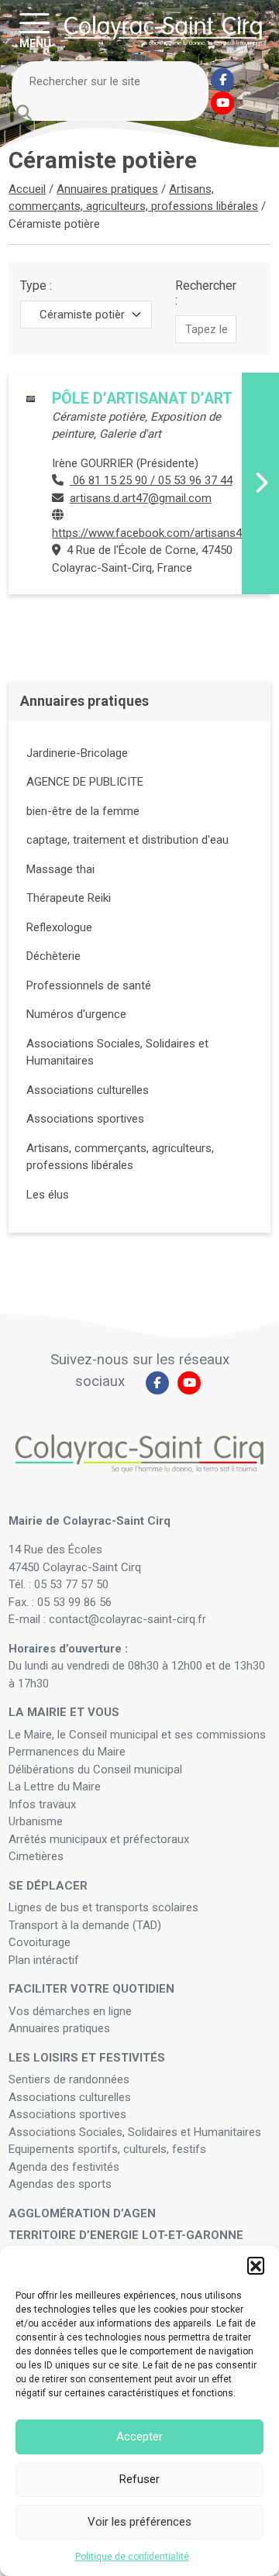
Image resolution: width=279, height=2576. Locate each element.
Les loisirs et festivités (87, 2058)
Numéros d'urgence (76, 1014)
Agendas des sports (60, 2184)
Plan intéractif (44, 1960)
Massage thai (60, 869)
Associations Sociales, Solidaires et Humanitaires (135, 2132)
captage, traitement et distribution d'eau (127, 840)
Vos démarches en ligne (72, 2011)
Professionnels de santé (89, 985)
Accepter (139, 2437)
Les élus (48, 1195)
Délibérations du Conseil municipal (95, 1769)
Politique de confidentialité (132, 2557)
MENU (35, 43)
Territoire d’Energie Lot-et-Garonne (126, 2235)
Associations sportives (85, 1119)
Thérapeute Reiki (69, 898)
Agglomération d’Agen (82, 2213)
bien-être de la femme (83, 811)
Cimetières (36, 1856)
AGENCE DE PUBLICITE (85, 782)
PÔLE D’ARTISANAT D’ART (142, 399)
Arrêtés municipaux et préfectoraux (99, 1839)
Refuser (139, 2479)
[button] (256, 2265)
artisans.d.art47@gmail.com (141, 498)
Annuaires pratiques (107, 189)
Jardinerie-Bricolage (77, 753)
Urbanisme (36, 1821)
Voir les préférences (139, 2522)
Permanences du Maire (67, 1752)
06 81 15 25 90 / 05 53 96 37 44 (151, 480)
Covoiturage (41, 1942)
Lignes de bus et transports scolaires (103, 1907)
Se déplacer (48, 1886)
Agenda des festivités (64, 2167)
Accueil (27, 189)
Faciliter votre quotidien (91, 1989)
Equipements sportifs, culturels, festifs (109, 2149)
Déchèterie (53, 956)
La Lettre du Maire (55, 1787)
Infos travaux (42, 1804)
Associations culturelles (88, 1090)
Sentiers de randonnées (71, 2079)
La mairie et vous (64, 1712)
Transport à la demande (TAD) (85, 1925)
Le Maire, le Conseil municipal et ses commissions (137, 1735)
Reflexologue (59, 927)
